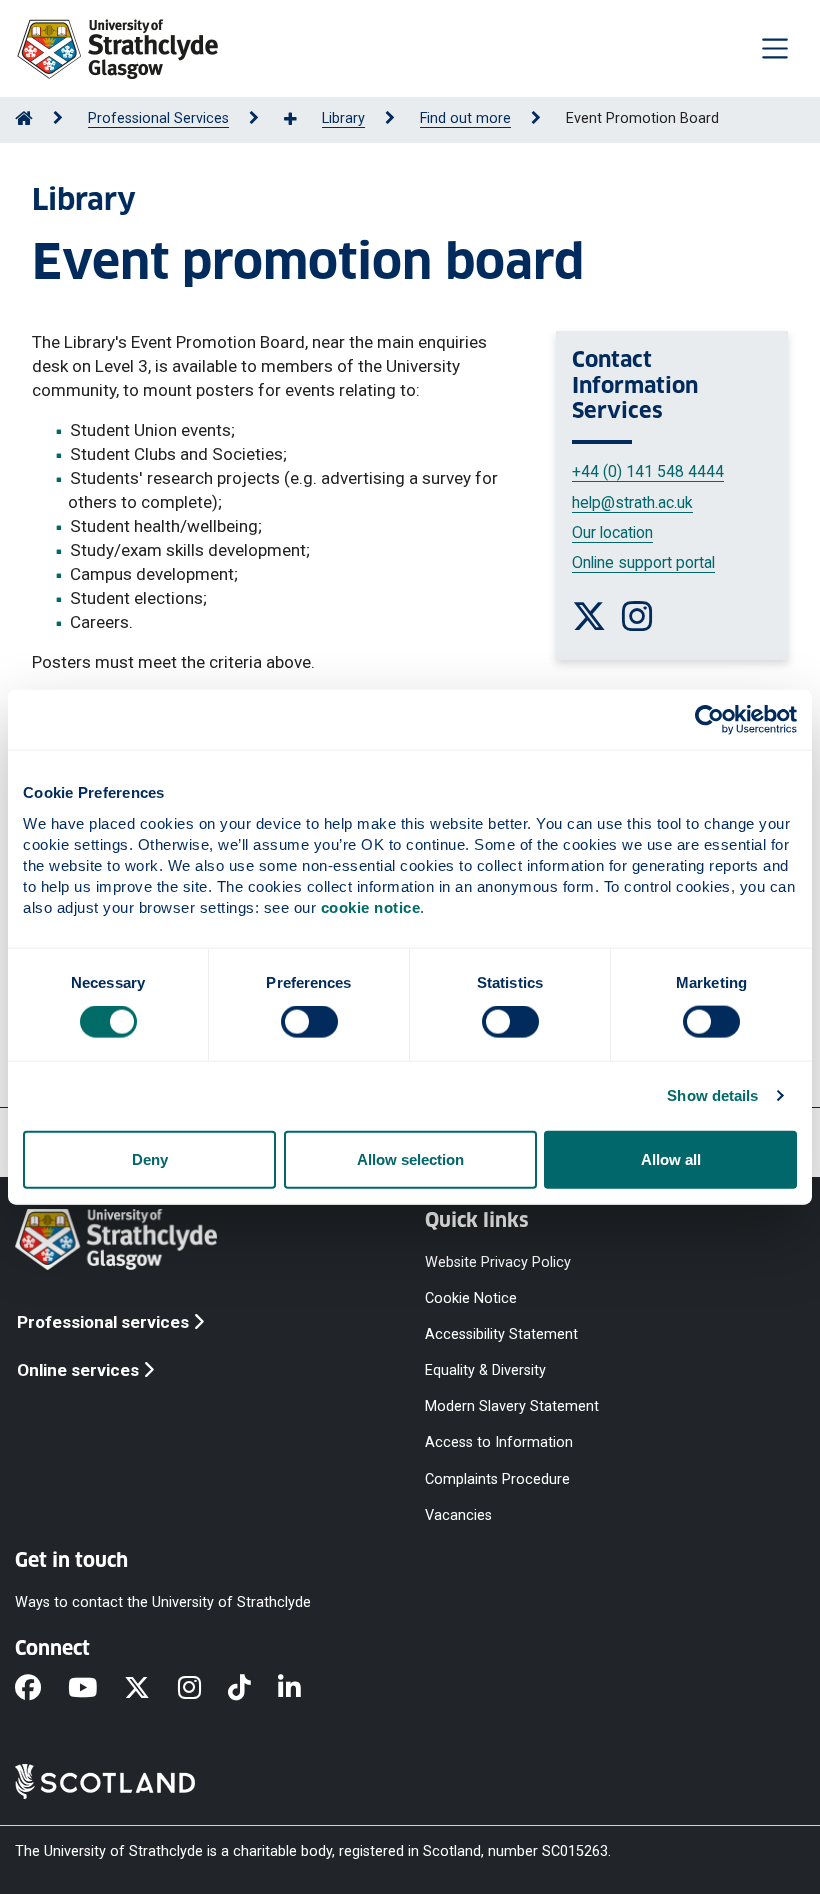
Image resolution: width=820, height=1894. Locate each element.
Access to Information (499, 1442)
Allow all (671, 1158)
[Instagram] (203, 1689)
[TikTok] (253, 1689)
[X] (150, 1689)
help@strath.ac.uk (632, 502)
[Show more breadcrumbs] (301, 120)
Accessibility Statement (501, 1333)
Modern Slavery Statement (512, 1406)
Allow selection (410, 1158)
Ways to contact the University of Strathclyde (163, 1601)
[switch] (309, 1022)
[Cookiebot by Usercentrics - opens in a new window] (709, 720)
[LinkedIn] (303, 1689)
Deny (150, 1158)
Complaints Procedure (497, 1478)
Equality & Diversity (485, 1370)
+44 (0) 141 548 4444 (648, 471)
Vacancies (458, 1514)
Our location (612, 532)
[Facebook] (41, 1689)
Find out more (465, 118)
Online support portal (643, 562)
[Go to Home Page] (24, 118)
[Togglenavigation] (775, 48)
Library (343, 118)
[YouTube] (96, 1689)
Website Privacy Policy (498, 1261)
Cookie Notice (471, 1297)
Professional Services (158, 118)
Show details (712, 1095)
